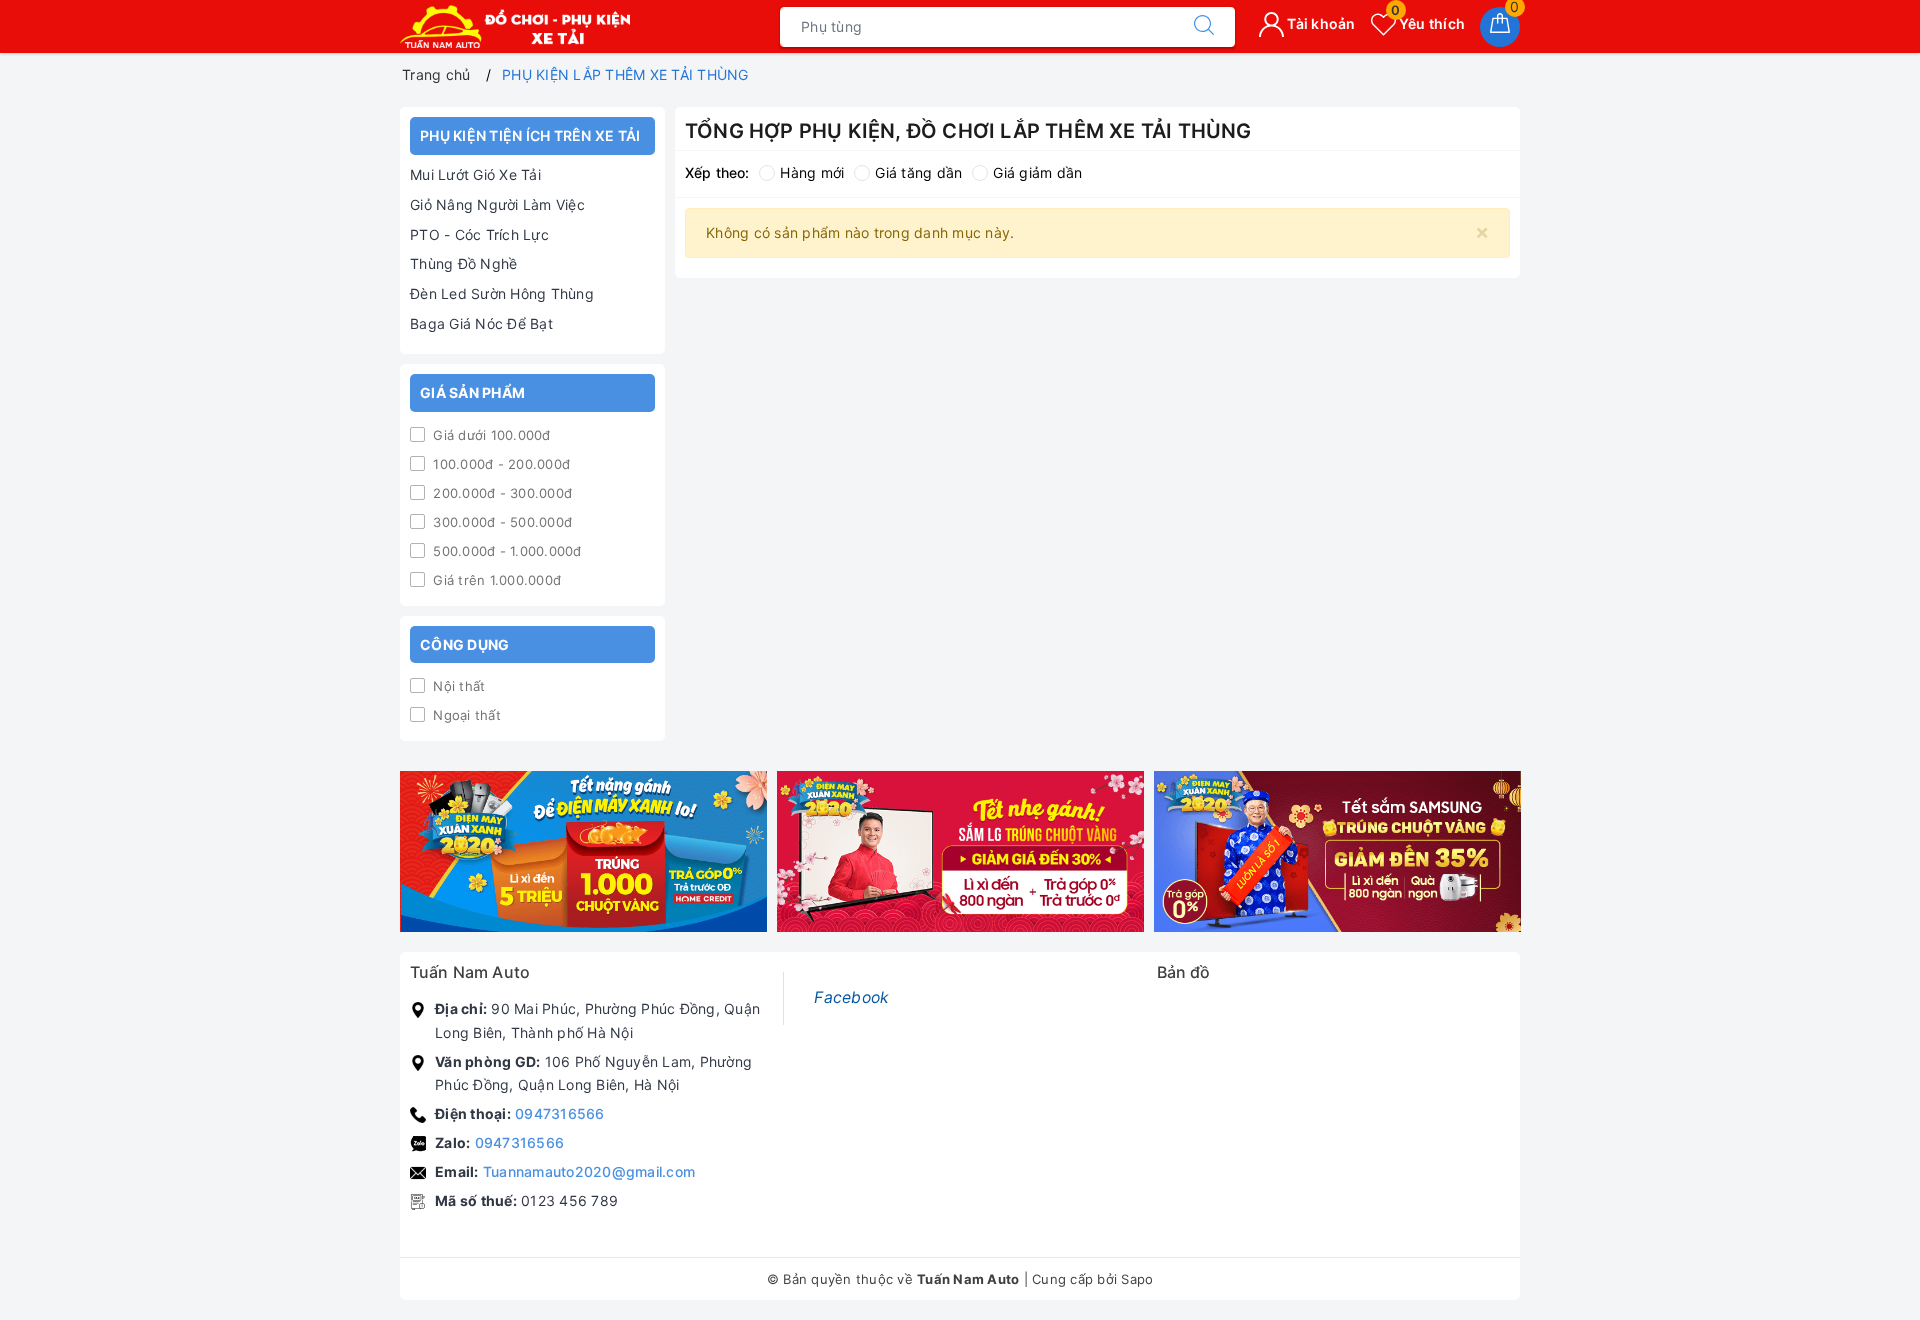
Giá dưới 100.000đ (490, 435)
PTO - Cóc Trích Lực (479, 234)
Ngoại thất (465, 715)
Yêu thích (1428, 23)
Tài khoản (1320, 23)
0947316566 (560, 1113)
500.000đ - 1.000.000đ (505, 551)
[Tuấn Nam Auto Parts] (515, 26)
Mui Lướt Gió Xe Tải (475, 174)
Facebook (851, 997)
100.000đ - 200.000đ (499, 464)
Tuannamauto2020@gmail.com (589, 1171)
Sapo (1137, 1279)
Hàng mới (812, 172)
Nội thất (457, 686)
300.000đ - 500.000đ (500, 522)
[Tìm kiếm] (1204, 27)
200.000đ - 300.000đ (500, 493)
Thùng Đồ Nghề (463, 263)
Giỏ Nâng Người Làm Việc (497, 204)
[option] (583, 851)
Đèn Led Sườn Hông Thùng (502, 293)
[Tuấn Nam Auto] (583, 851)
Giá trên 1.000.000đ (495, 580)
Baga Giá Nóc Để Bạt (481, 323)
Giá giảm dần (1037, 172)
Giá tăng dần (918, 172)
